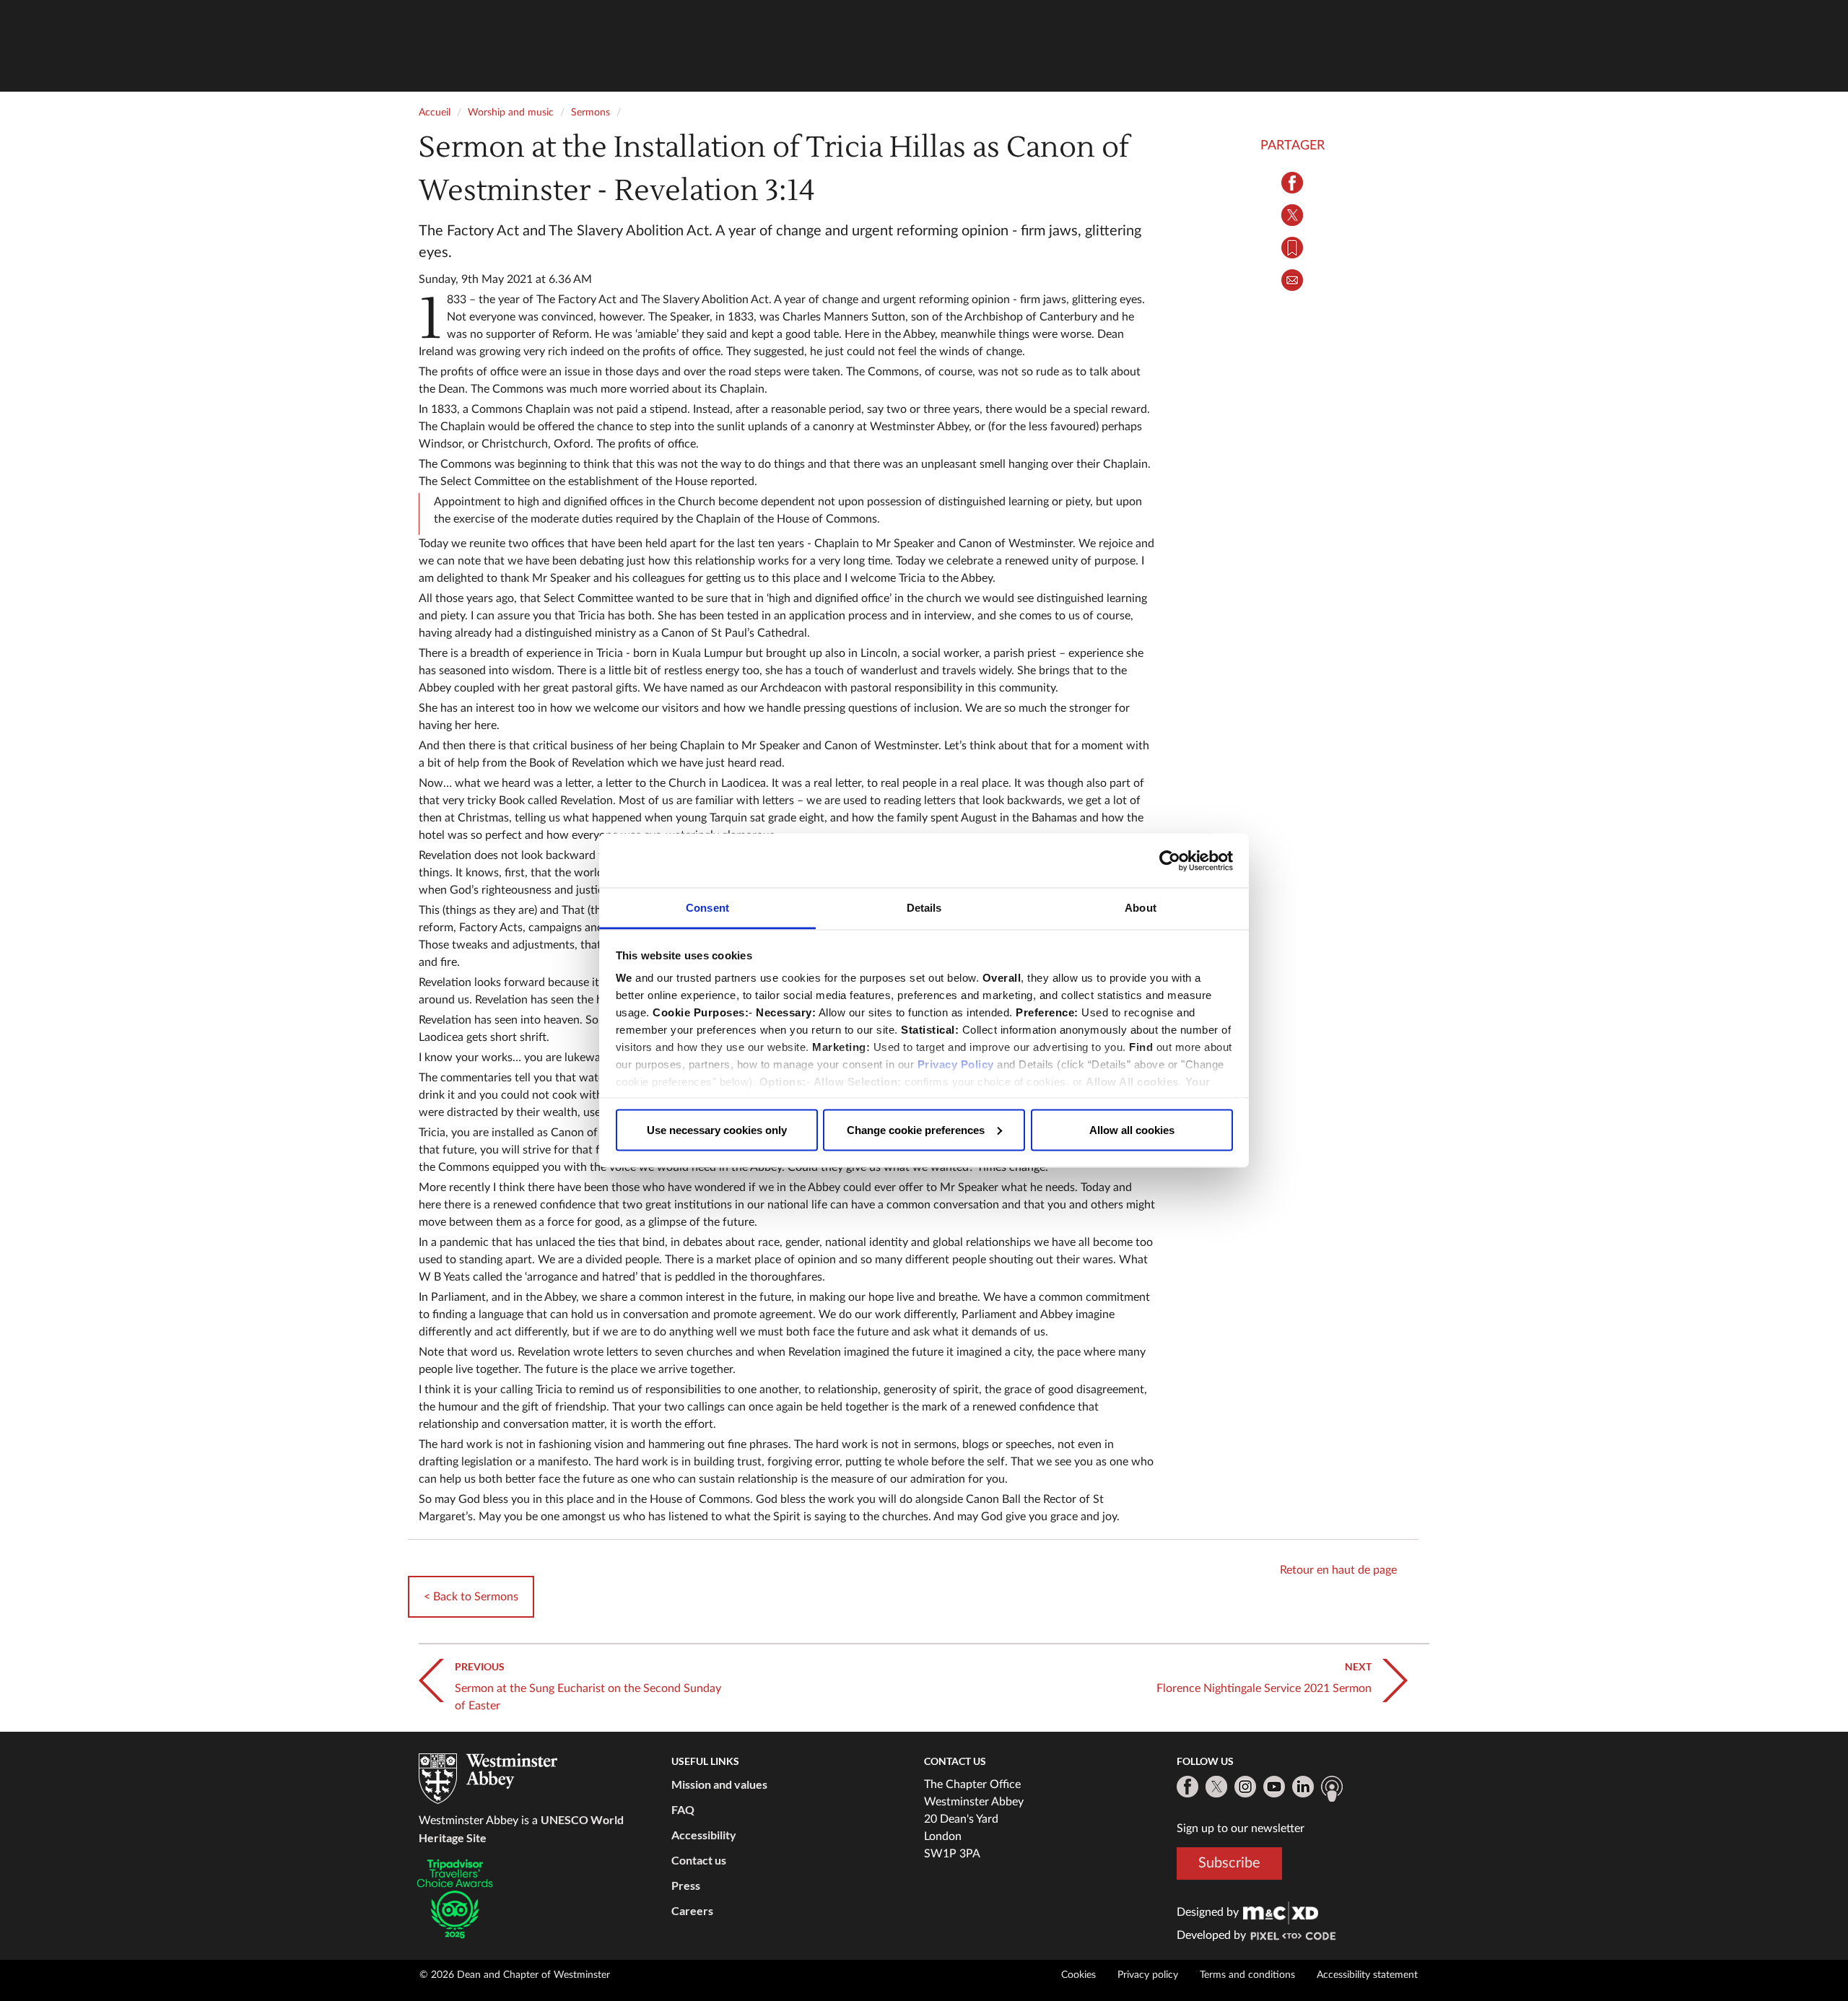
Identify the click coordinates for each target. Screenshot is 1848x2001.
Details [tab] (924, 908)
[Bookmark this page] (1292, 248)
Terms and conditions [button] (1247, 1975)
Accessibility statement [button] (1367, 1975)
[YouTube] (1274, 1787)
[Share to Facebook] (1292, 183)
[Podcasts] (1332, 1789)
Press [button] (686, 1885)
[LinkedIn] (1303, 1787)
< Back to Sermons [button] (471, 1597)
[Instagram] (1245, 1787)
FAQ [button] (683, 1809)
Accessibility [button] (704, 1835)
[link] (1281, 1912)
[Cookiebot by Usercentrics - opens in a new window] (1170, 860)
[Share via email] (1292, 280)
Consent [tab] (707, 908)
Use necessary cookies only (717, 1129)
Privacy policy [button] (1148, 1975)
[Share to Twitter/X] (1292, 215)
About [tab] (1141, 908)
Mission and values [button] (719, 1784)
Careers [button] (692, 1910)
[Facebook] (1187, 1787)
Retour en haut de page (1338, 1570)
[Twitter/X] (1216, 1787)
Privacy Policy (956, 1064)
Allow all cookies (1132, 1129)
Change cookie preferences (916, 1129)
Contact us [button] (699, 1860)
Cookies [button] (1078, 1975)
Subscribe (1229, 1862)
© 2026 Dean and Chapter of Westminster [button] (515, 1975)
